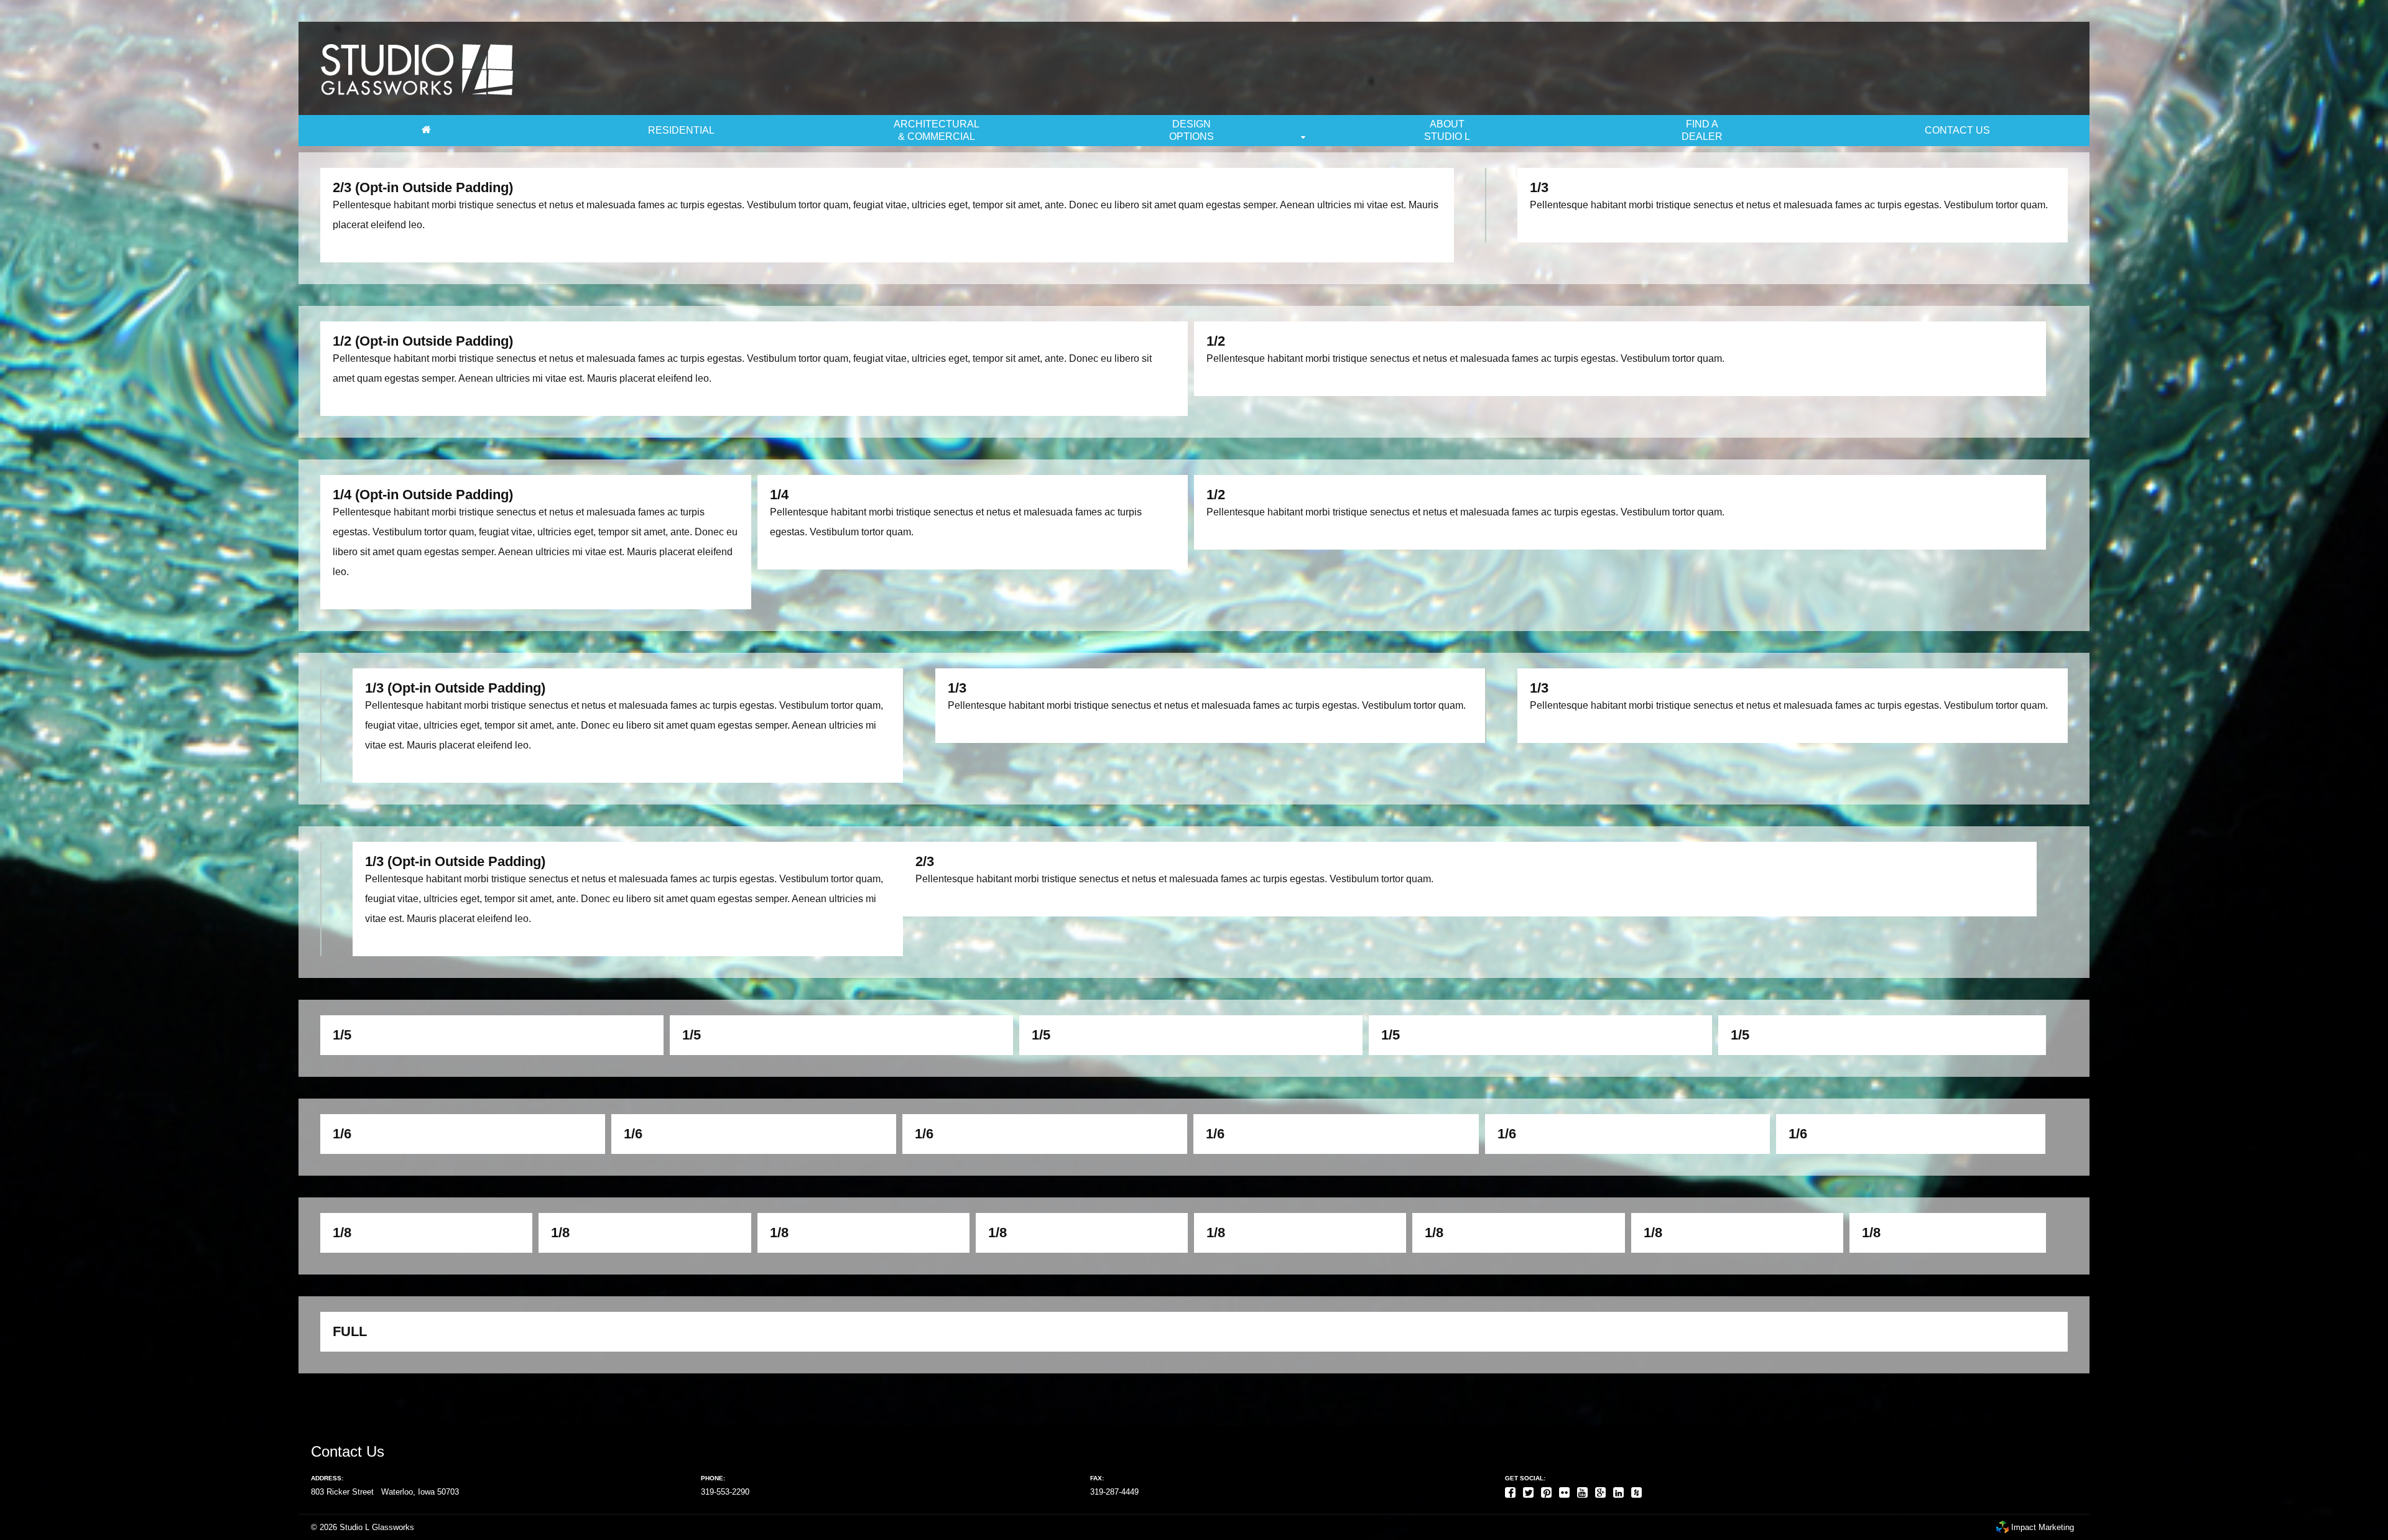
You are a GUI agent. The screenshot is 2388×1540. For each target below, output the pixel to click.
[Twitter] (1531, 1490)
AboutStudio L (1447, 130)
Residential (681, 130)
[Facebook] (1513, 1490)
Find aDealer (1702, 130)
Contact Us (1957, 130)
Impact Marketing (2041, 1527)
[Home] (426, 131)
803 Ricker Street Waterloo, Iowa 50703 (385, 1492)
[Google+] (1603, 1490)
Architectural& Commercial (937, 130)
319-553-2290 (725, 1492)
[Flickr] (1567, 1490)
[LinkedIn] (1621, 1490)
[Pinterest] (1549, 1490)
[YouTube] (1585, 1490)
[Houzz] (1639, 1490)
